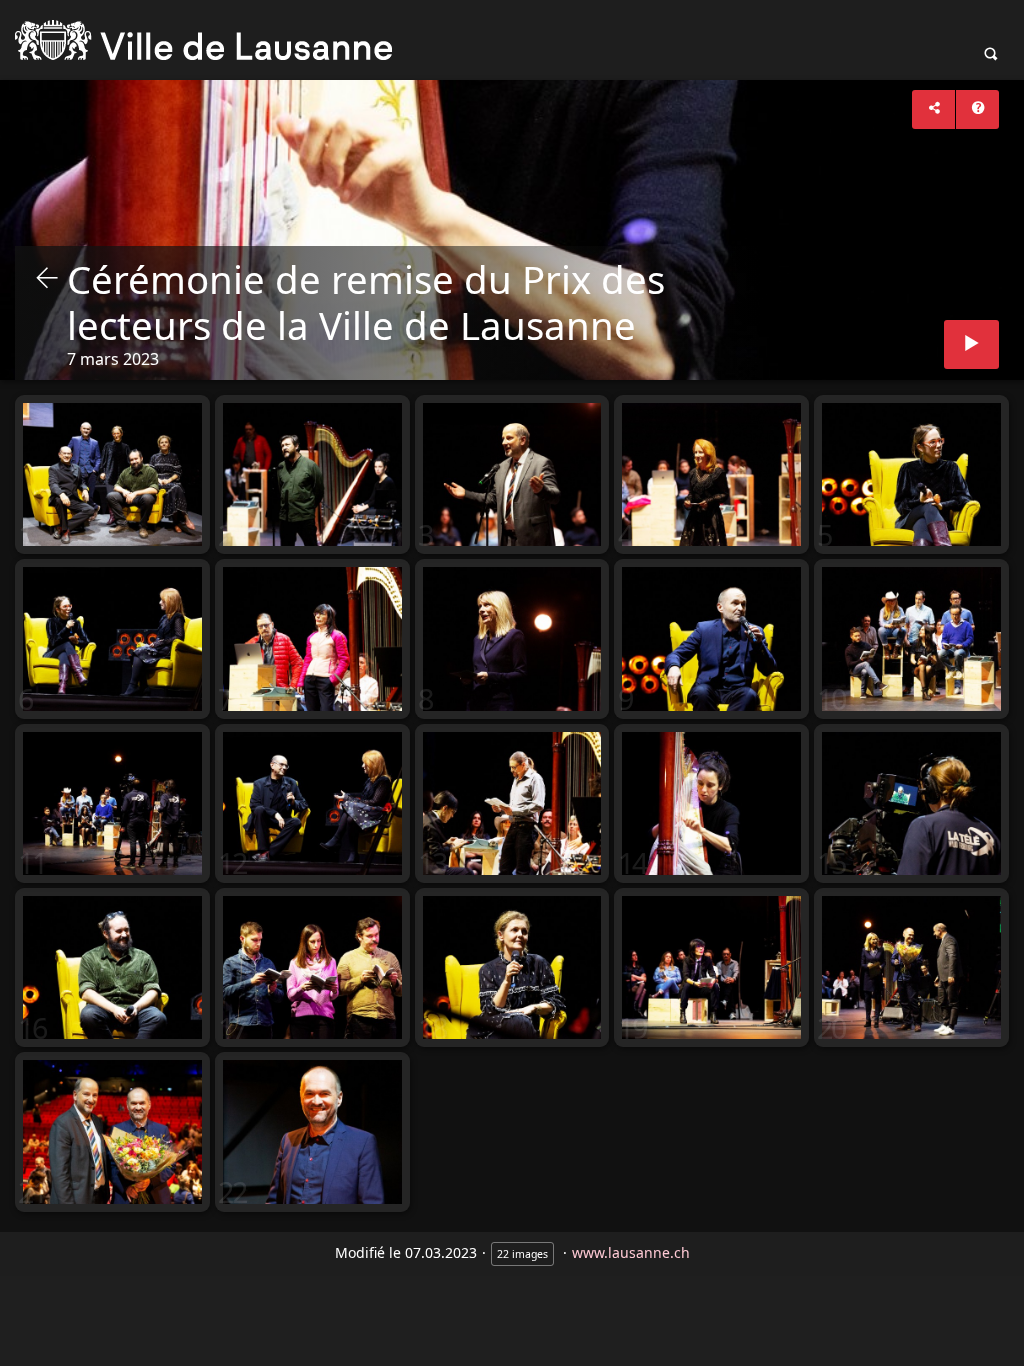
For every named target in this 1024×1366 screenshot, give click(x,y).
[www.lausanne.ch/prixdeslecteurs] (203, 40)
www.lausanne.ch (631, 1252)
